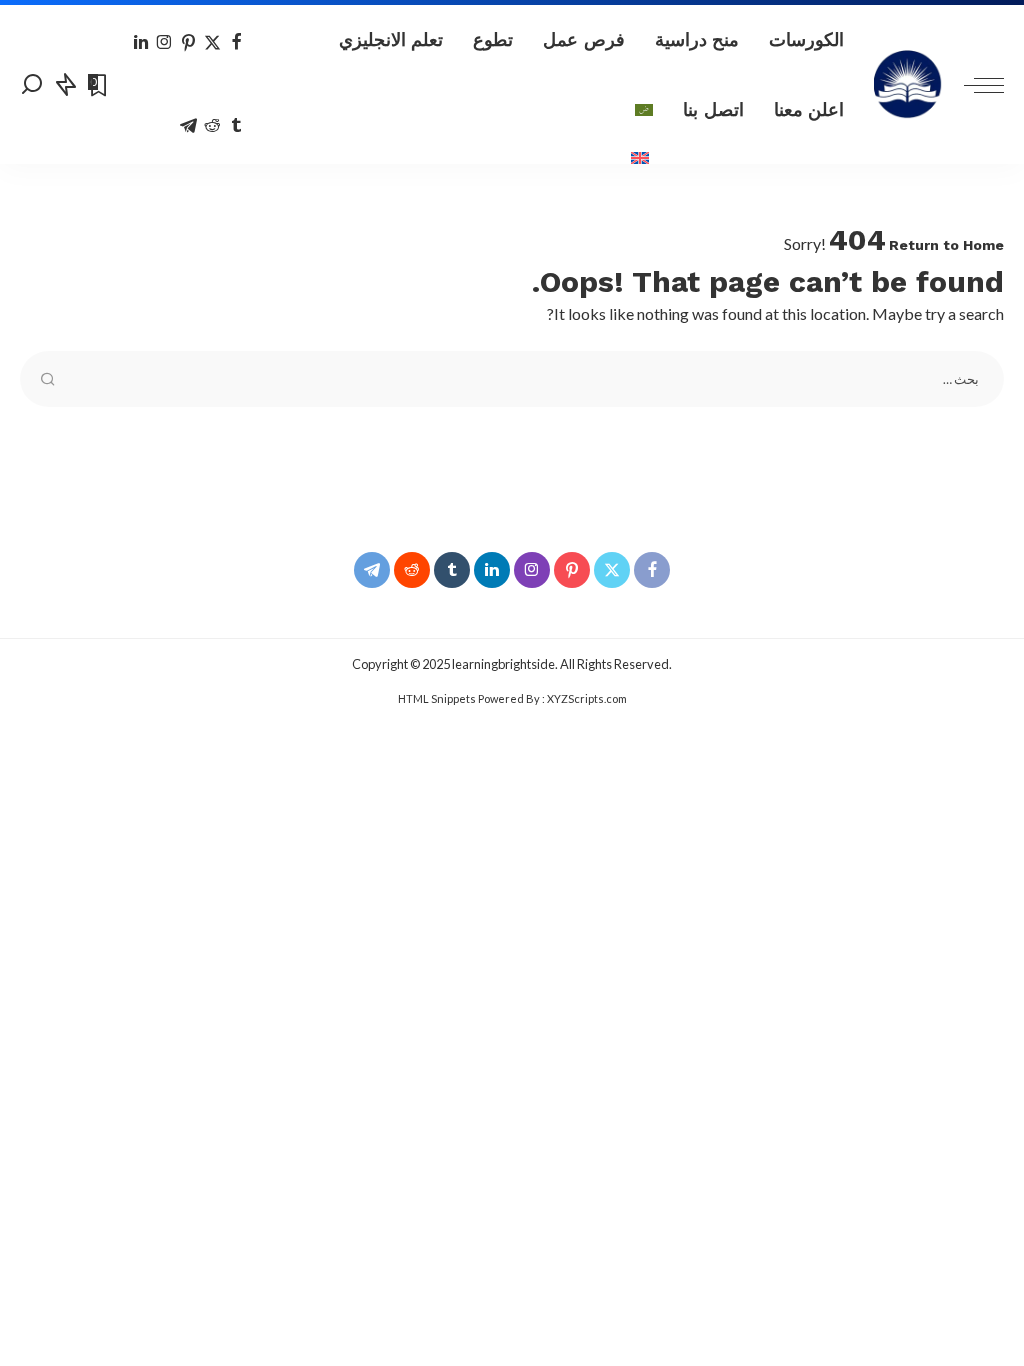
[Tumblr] (236, 126)
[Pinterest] (188, 43)
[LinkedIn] (141, 43)
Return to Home (946, 245)
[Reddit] (212, 126)
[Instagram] (164, 43)
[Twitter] (212, 43)
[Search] (32, 84)
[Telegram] (188, 126)
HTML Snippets (437, 698)
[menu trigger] (974, 84)
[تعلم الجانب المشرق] (909, 85)
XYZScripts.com (587, 698)
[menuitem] (644, 110)
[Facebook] (236, 43)
